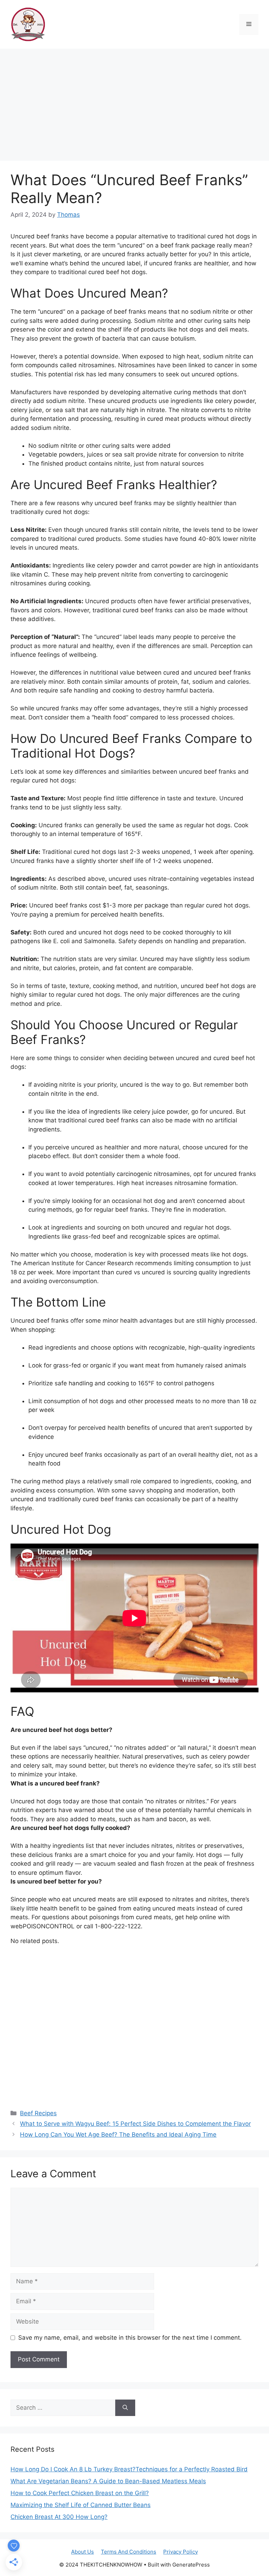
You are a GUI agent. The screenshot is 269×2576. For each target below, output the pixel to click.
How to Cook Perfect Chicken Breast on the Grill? (80, 2493)
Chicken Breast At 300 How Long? (59, 2517)
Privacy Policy (181, 2552)
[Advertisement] (134, 101)
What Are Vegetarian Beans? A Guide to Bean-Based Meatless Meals (108, 2481)
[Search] (125, 2408)
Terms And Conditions (129, 2552)
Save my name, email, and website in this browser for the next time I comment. (130, 2338)
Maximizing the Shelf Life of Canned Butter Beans (81, 2505)
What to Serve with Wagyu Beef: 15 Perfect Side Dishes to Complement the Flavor (135, 2124)
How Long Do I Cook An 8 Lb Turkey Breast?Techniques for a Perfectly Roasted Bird (129, 2469)
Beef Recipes (38, 2113)
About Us (82, 2552)
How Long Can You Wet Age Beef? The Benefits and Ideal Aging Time (118, 2135)
